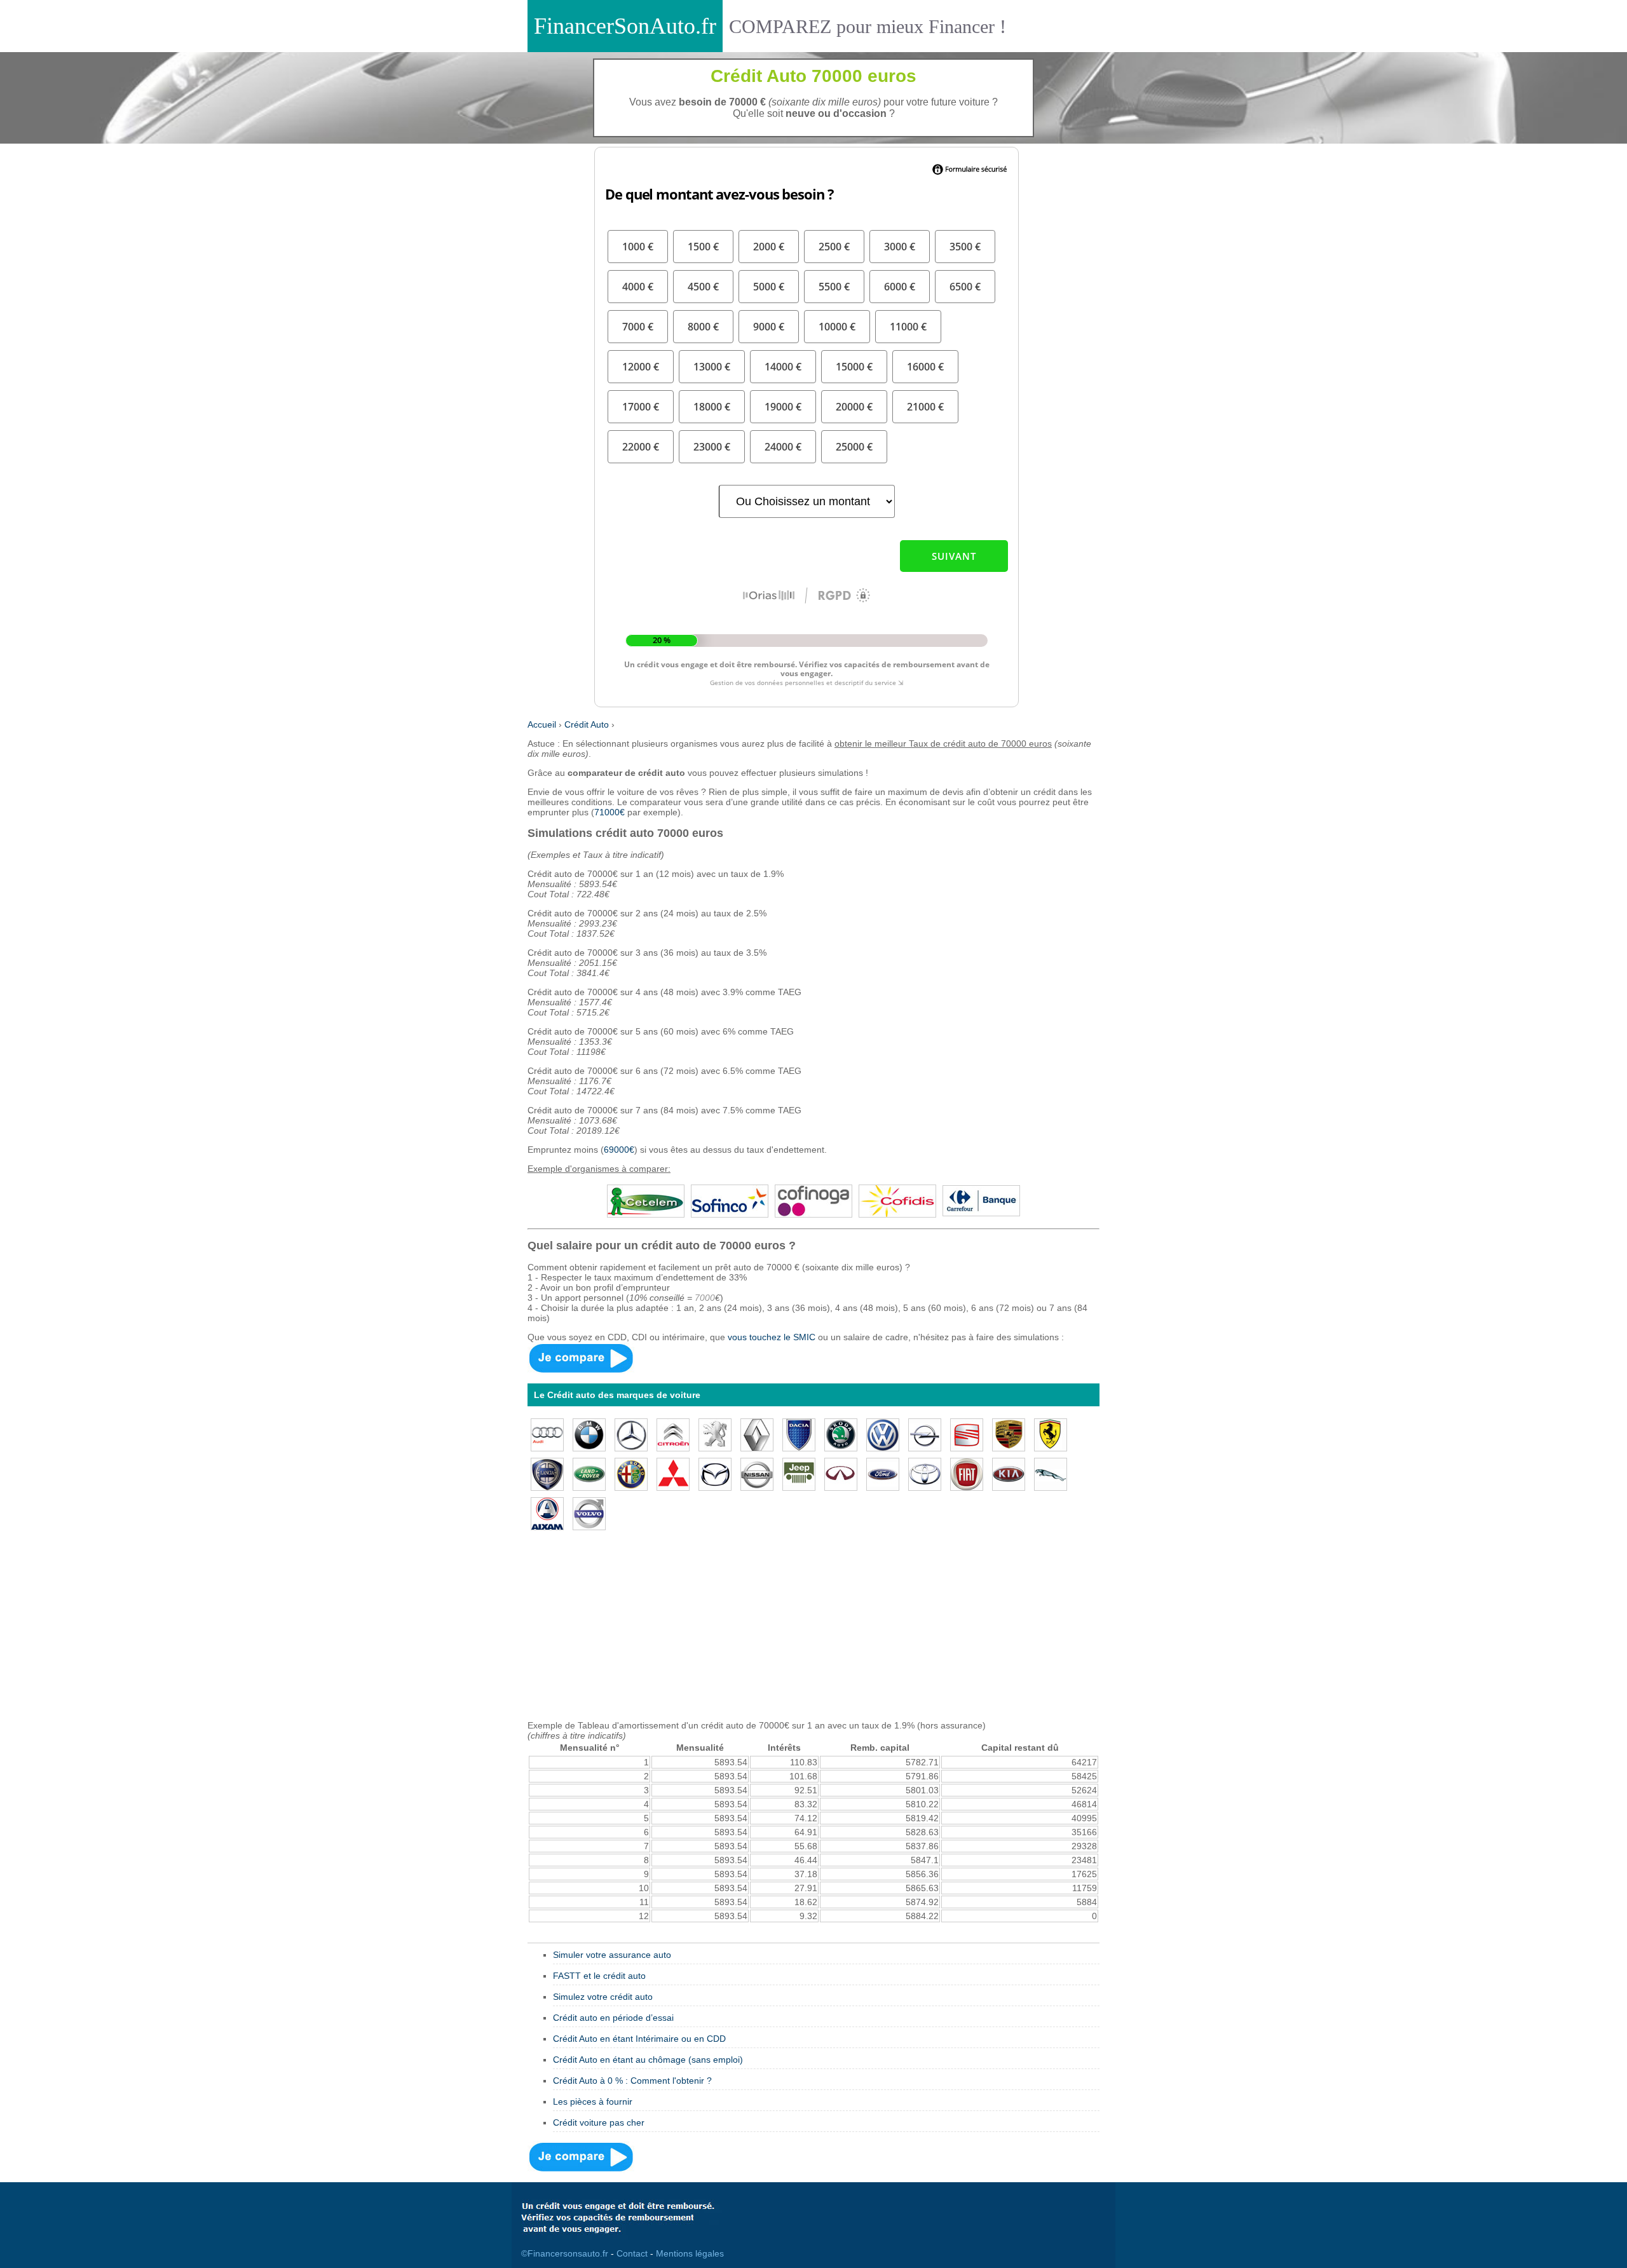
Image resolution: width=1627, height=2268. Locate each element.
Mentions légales (690, 2253)
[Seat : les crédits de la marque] (967, 1434)
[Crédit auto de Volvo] (589, 1512)
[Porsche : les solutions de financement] (1009, 1434)
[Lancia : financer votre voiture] (547, 1473)
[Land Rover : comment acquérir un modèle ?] (589, 1473)
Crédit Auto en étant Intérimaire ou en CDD (639, 2039)
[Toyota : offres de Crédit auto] (925, 1473)
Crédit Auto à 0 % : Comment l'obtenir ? (632, 2081)
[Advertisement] (813, 1631)
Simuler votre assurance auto (612, 1955)
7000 (705, 1298)
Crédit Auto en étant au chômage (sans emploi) (648, 2060)
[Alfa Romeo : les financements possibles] (631, 1473)
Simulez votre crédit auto (603, 1997)
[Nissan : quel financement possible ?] (757, 1473)
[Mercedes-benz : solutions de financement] (631, 1434)
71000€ (609, 812)
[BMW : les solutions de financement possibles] (589, 1434)
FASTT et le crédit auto (599, 1976)
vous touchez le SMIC (772, 1337)
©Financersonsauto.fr (565, 2253)
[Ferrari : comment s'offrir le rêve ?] (1051, 1434)
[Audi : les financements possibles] (547, 1434)
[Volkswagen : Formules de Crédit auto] (883, 1434)
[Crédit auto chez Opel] (925, 1434)
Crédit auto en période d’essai (613, 2018)
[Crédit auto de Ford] (883, 1473)
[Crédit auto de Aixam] (547, 1512)
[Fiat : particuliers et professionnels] (967, 1473)
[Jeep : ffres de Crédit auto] (799, 1473)
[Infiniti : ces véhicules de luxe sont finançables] (841, 1473)
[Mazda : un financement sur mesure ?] (715, 1473)
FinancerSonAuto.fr (625, 26)
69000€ (619, 1150)
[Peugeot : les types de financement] (715, 1434)
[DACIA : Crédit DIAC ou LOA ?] (799, 1434)
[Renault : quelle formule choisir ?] (757, 1434)
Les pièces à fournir (593, 2102)
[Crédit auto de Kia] (1009, 1473)
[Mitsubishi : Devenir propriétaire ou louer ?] (673, 1473)
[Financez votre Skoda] (841, 1434)
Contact (632, 2253)
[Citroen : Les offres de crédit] (673, 1434)
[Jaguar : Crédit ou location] (1051, 1473)
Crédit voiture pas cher (599, 2122)
